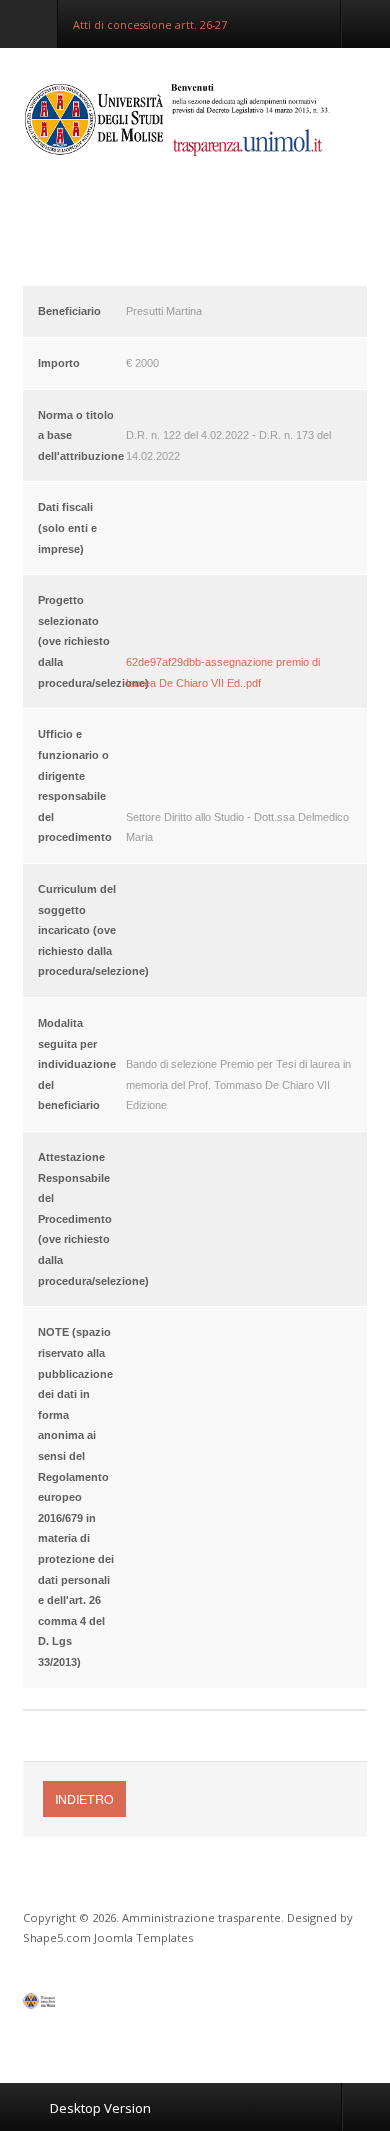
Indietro (84, 1798)
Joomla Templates (143, 1937)
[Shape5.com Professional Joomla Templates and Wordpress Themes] (65, 2005)
